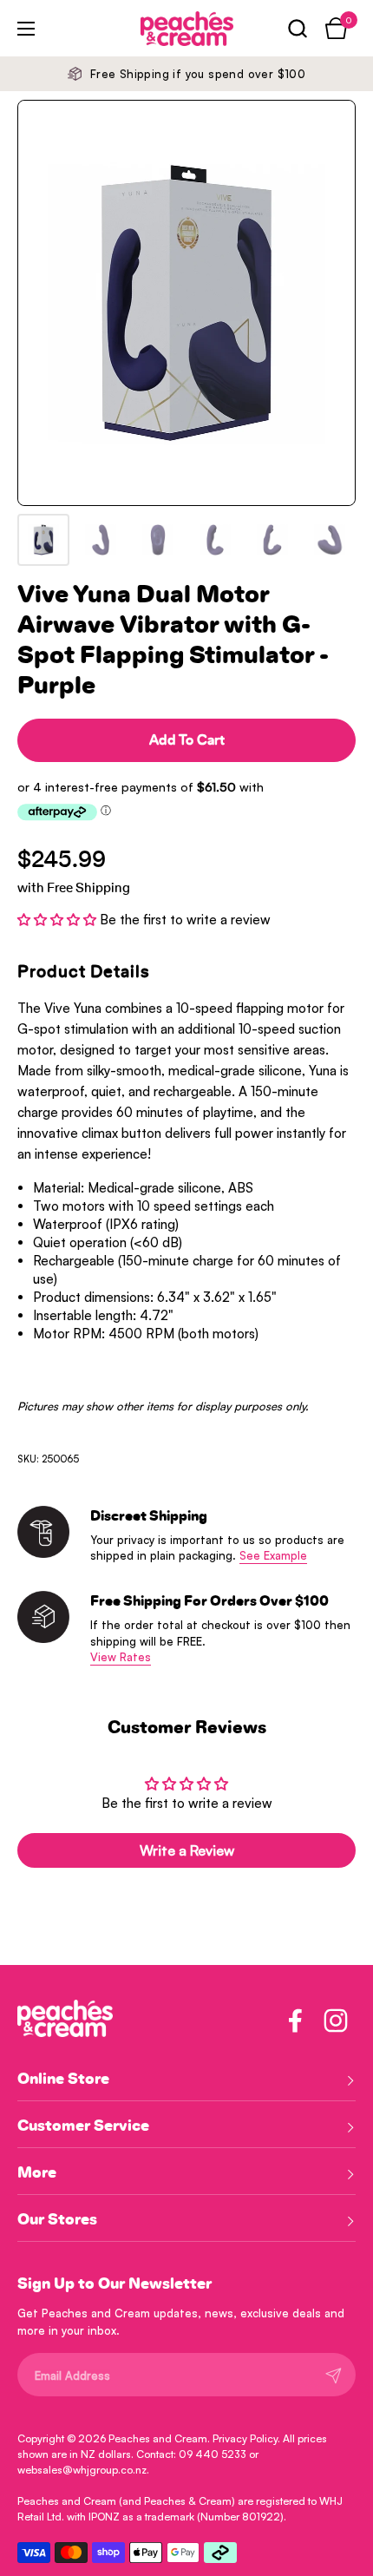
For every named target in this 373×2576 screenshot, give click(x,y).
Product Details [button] (84, 972)
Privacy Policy (245, 2438)
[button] (297, 28)
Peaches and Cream (158, 2438)
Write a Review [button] (187, 1850)
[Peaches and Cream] (163, 29)
